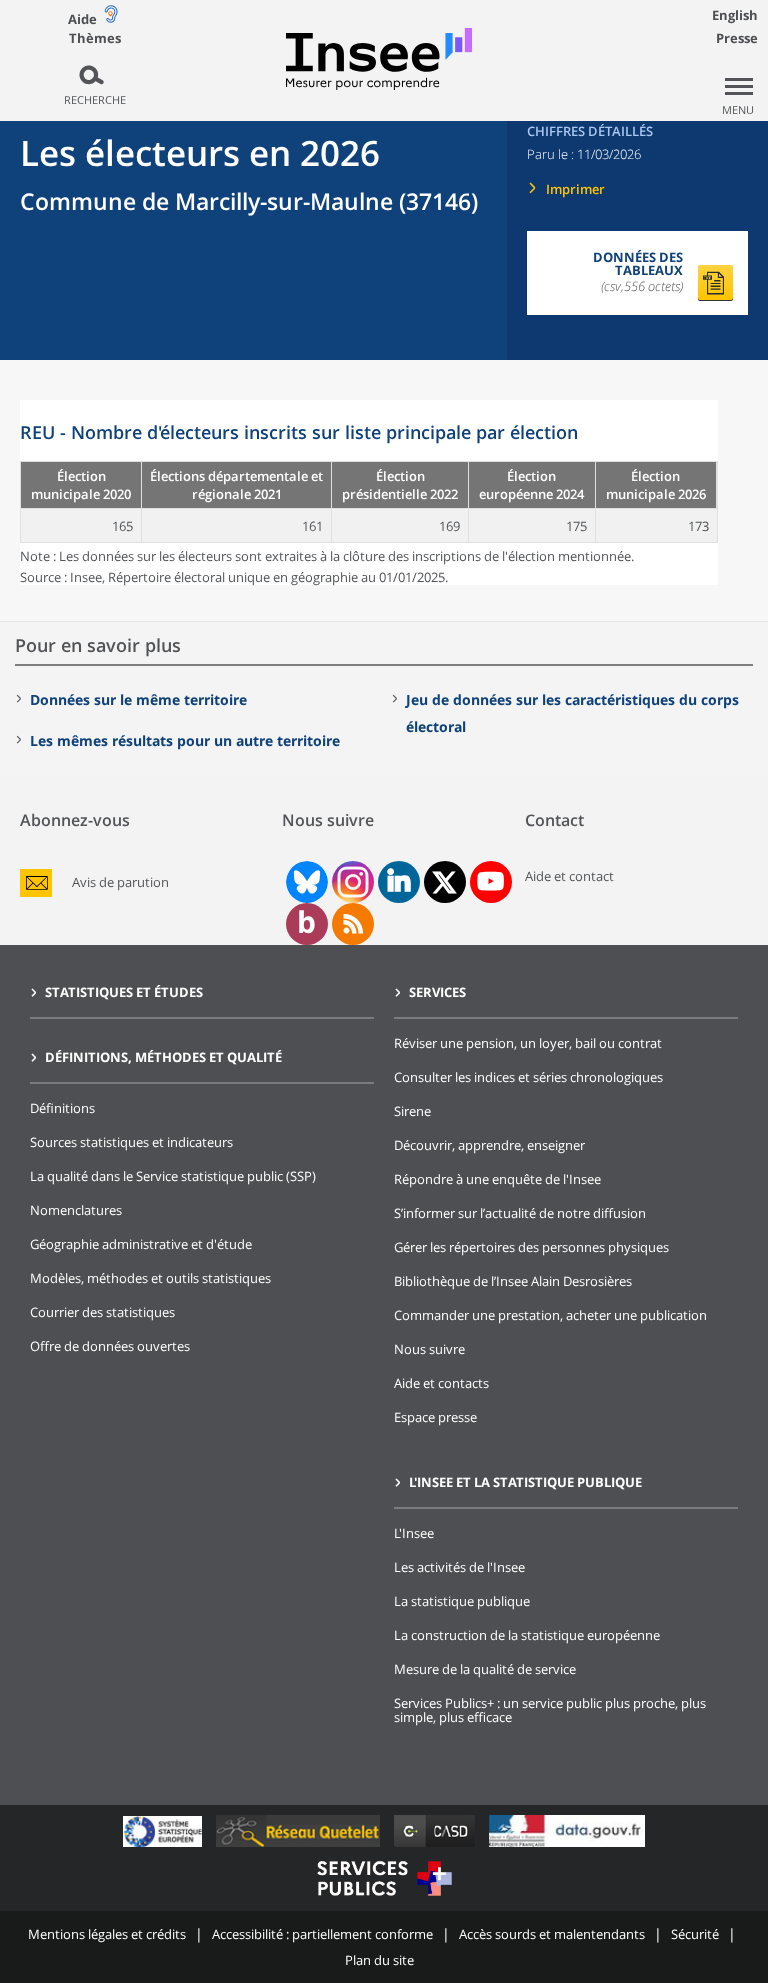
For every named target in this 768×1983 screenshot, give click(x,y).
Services (437, 992)
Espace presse (435, 1417)
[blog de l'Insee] (306, 924)
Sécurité (695, 1934)
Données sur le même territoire (138, 699)
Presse (737, 38)
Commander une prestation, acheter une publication (550, 1315)
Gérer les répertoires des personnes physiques (531, 1247)
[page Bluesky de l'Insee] (305, 882)
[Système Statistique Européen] (164, 1846)
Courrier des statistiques (102, 1312)
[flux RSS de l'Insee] (353, 924)
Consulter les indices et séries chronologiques (528, 1077)
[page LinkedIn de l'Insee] (399, 882)
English (735, 15)
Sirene (412, 1111)
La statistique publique (462, 1601)
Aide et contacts (441, 1383)
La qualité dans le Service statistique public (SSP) (173, 1176)
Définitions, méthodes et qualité (163, 1057)
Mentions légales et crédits (107, 1934)
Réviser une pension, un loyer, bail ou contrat (528, 1043)
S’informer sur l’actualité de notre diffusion (520, 1213)
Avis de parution (120, 882)
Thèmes (95, 38)
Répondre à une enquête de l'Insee (497, 1179)
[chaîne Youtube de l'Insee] (490, 882)
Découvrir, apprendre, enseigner (489, 1145)
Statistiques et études (124, 992)
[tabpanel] (369, 492)
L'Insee (414, 1533)
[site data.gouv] (567, 1846)
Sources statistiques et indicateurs (131, 1142)
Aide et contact (569, 876)
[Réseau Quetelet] (300, 1846)
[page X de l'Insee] (444, 882)
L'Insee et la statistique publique (525, 1482)
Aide (82, 19)
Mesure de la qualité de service (485, 1669)
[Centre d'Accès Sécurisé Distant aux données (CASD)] (436, 1846)
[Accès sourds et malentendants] (111, 18)
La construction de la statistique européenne (527, 1635)
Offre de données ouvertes (110, 1346)
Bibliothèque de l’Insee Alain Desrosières (513, 1281)
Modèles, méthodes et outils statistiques (150, 1278)
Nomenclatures (76, 1210)
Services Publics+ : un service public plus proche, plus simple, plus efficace (550, 1710)
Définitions (62, 1108)
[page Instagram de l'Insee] (351, 882)
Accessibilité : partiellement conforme (322, 1934)
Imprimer (575, 189)
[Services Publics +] (384, 1898)
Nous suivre (429, 1349)
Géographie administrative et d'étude (141, 1244)
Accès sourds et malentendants (552, 1934)
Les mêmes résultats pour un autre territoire (185, 740)
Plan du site (379, 1960)
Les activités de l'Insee (459, 1567)
